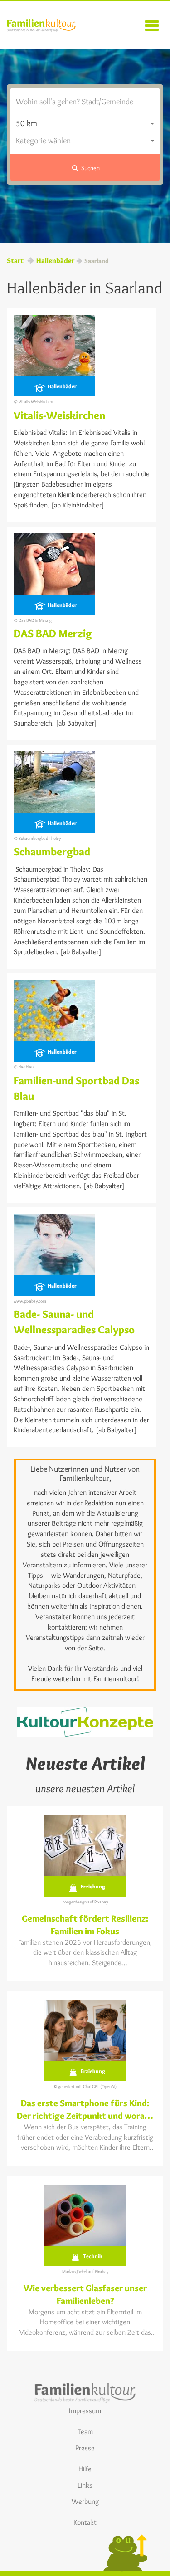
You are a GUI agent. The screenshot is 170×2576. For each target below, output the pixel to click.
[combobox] (85, 124)
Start (15, 261)
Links (85, 2485)
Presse (85, 2448)
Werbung (85, 2501)
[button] (85, 167)
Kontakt (85, 2522)
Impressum (85, 2411)
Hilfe (85, 2469)
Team (85, 2432)
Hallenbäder (55, 261)
